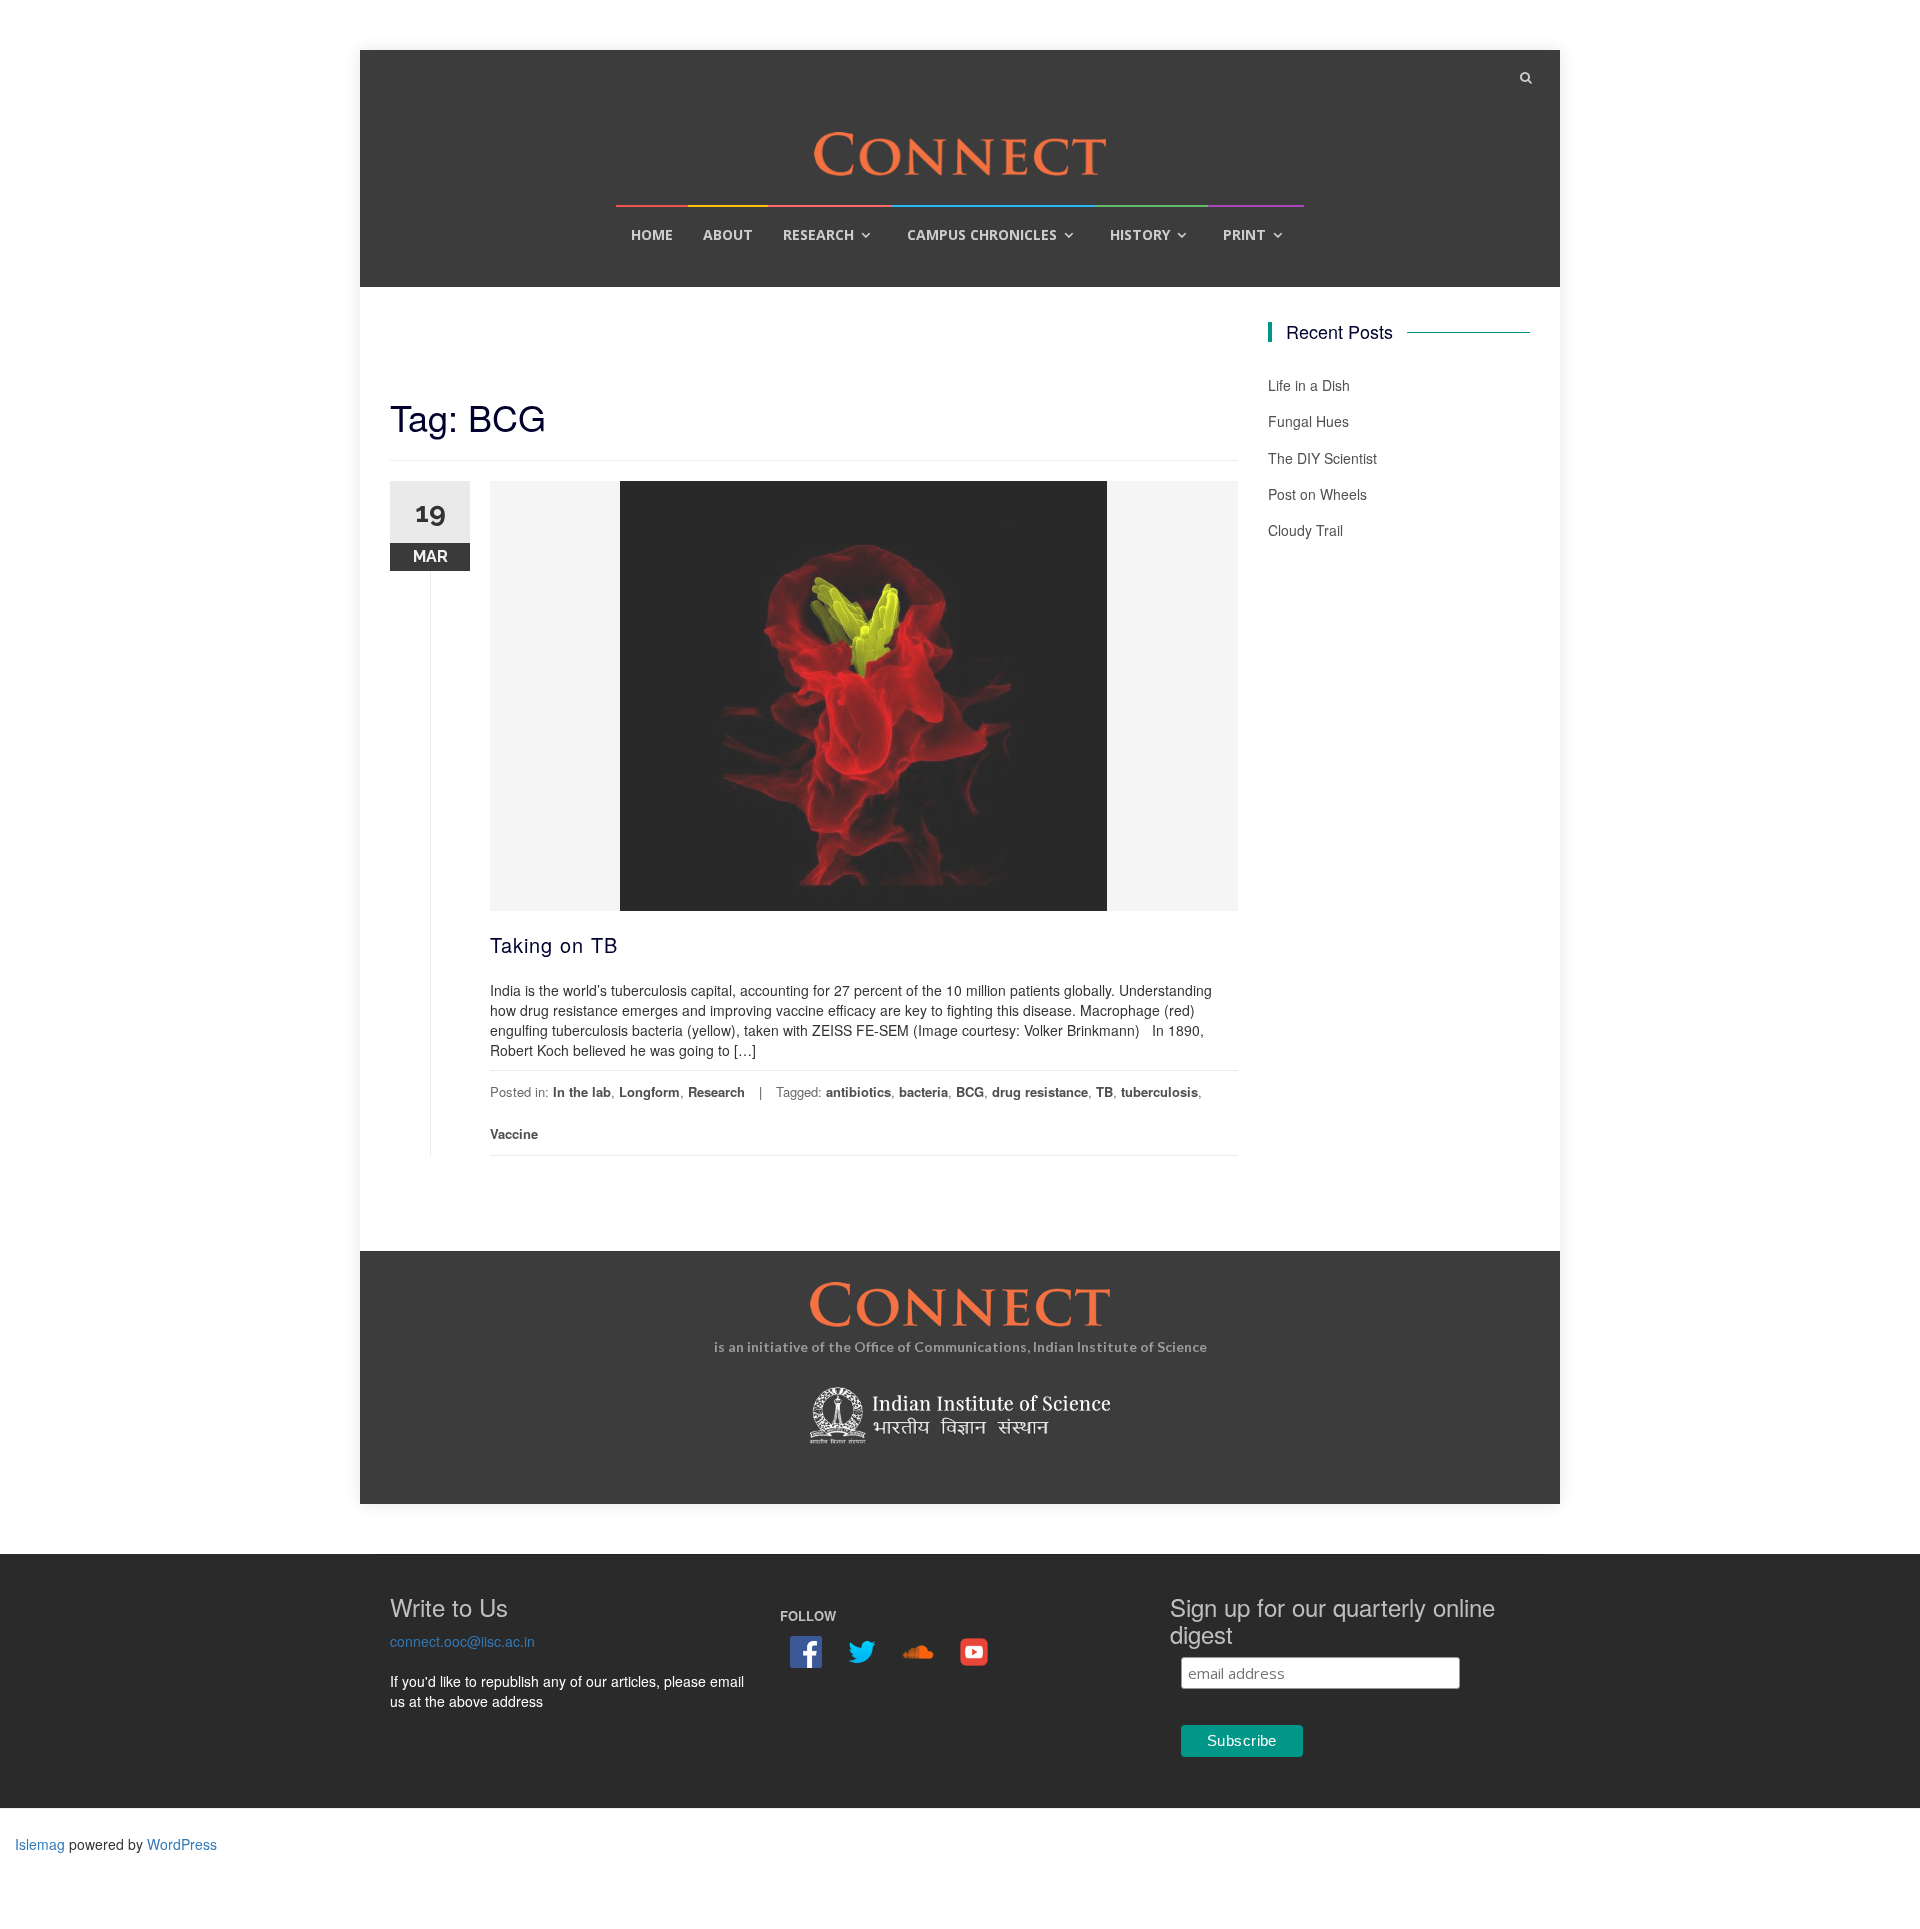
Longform (649, 1091)
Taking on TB (554, 944)
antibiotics (858, 1091)
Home (652, 234)
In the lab (582, 1091)
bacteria (923, 1091)
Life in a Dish (1309, 385)
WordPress (182, 1844)
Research (818, 234)
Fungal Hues (1308, 421)
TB (1104, 1091)
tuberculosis (1159, 1091)
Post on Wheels (1317, 494)
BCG (970, 1091)
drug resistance (1040, 1091)
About (728, 234)
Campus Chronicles (982, 234)
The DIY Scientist (1322, 458)
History (1140, 234)
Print (1244, 234)
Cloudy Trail (1305, 530)
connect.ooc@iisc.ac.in (462, 1641)
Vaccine (514, 1133)
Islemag (40, 1844)
